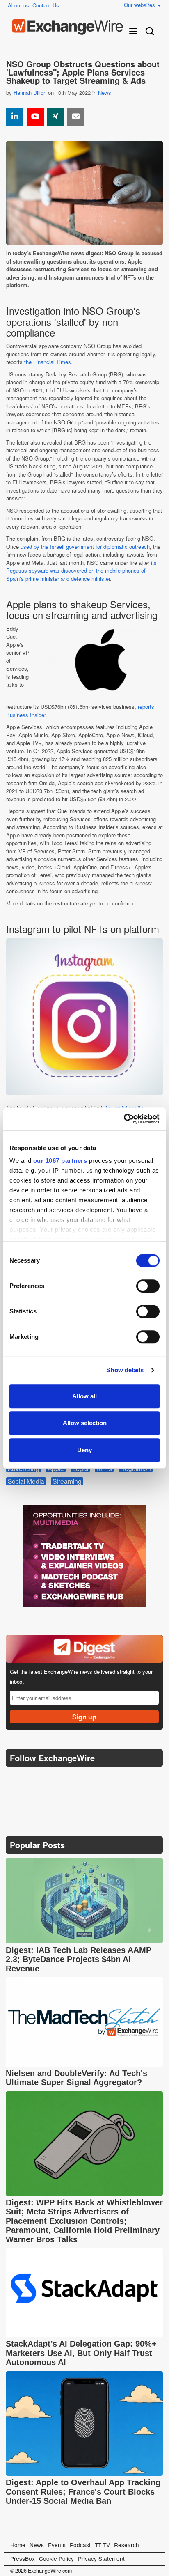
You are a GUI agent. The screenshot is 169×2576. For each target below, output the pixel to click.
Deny (84, 1450)
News (105, 93)
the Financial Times (48, 362)
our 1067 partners (60, 1161)
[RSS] (92, 1779)
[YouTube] (35, 117)
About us (18, 5)
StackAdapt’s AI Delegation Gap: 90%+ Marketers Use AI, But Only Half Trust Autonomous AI (81, 2353)
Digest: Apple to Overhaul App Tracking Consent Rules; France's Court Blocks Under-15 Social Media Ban (83, 2492)
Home (18, 2545)
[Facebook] (53, 1779)
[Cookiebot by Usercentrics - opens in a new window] (124, 1119)
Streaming (67, 1481)
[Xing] (56, 117)
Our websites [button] (140, 5)
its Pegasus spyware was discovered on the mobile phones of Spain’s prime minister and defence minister (81, 571)
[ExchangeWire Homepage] (68, 27)
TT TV (102, 2545)
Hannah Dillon (30, 93)
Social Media (26, 1481)
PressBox (23, 2558)
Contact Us (46, 5)
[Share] (15, 117)
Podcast (80, 2545)
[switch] (148, 1286)
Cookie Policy (56, 2558)
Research (127, 2545)
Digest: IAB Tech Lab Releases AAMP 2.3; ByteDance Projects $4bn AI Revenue (79, 1959)
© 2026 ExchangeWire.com (41, 2571)
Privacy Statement (101, 2558)
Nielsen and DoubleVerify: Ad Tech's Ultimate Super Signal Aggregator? (77, 2078)
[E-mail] (76, 117)
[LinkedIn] (72, 1779)
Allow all (84, 1396)
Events (57, 2545)
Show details (125, 1370)
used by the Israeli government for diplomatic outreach (85, 547)
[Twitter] (33, 1778)
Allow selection (85, 1423)
